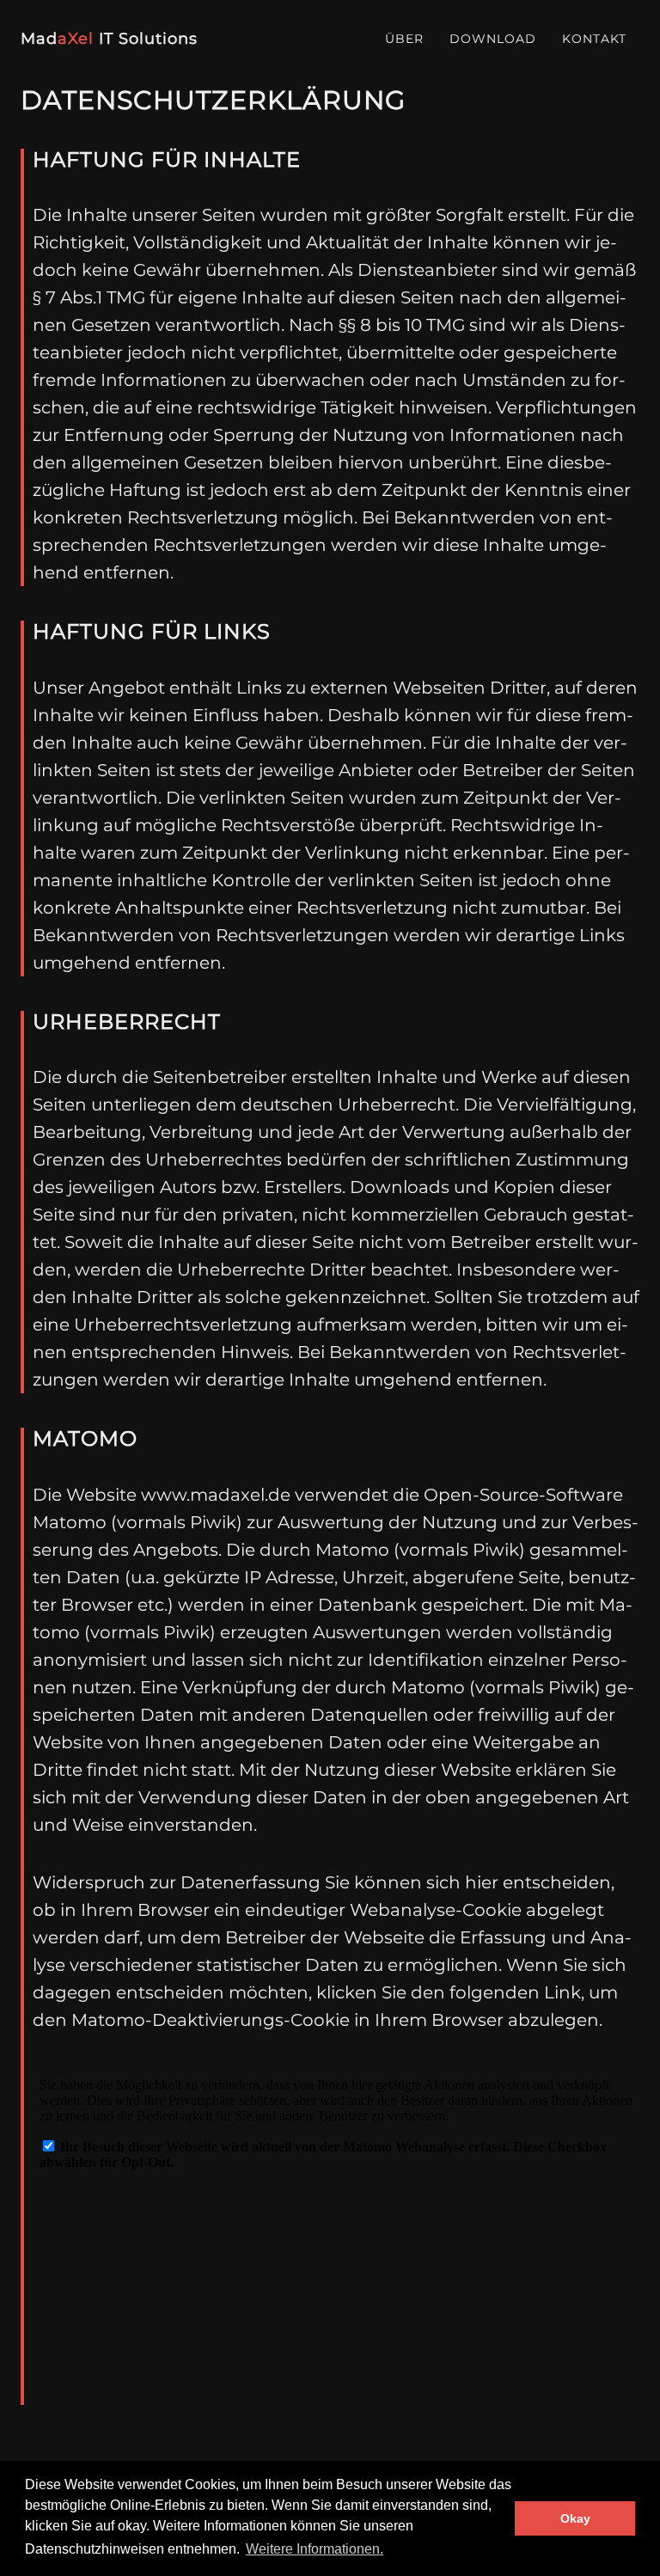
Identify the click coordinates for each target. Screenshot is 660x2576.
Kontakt (594, 39)
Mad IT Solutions (109, 39)
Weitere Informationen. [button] (315, 2549)
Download (493, 39)
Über (404, 39)
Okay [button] (575, 2518)
